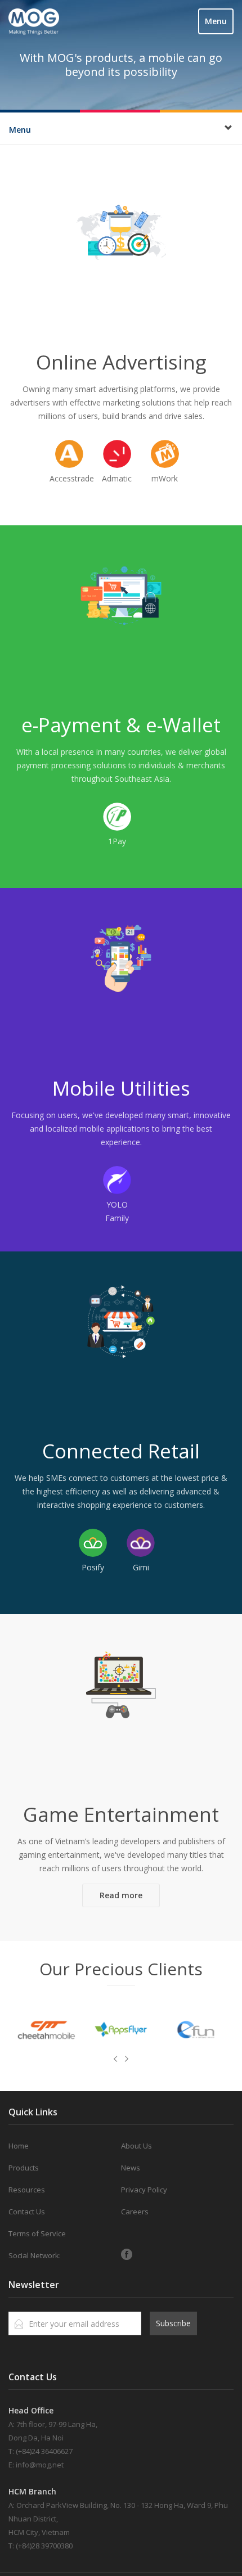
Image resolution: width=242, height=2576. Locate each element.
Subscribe (173, 2323)
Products (24, 2168)
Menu (216, 21)
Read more (121, 1895)
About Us (136, 2146)
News (131, 2168)
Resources (27, 2190)
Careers (135, 2212)
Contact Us (27, 2212)
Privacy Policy (144, 2190)
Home (19, 2146)
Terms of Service (37, 2233)
